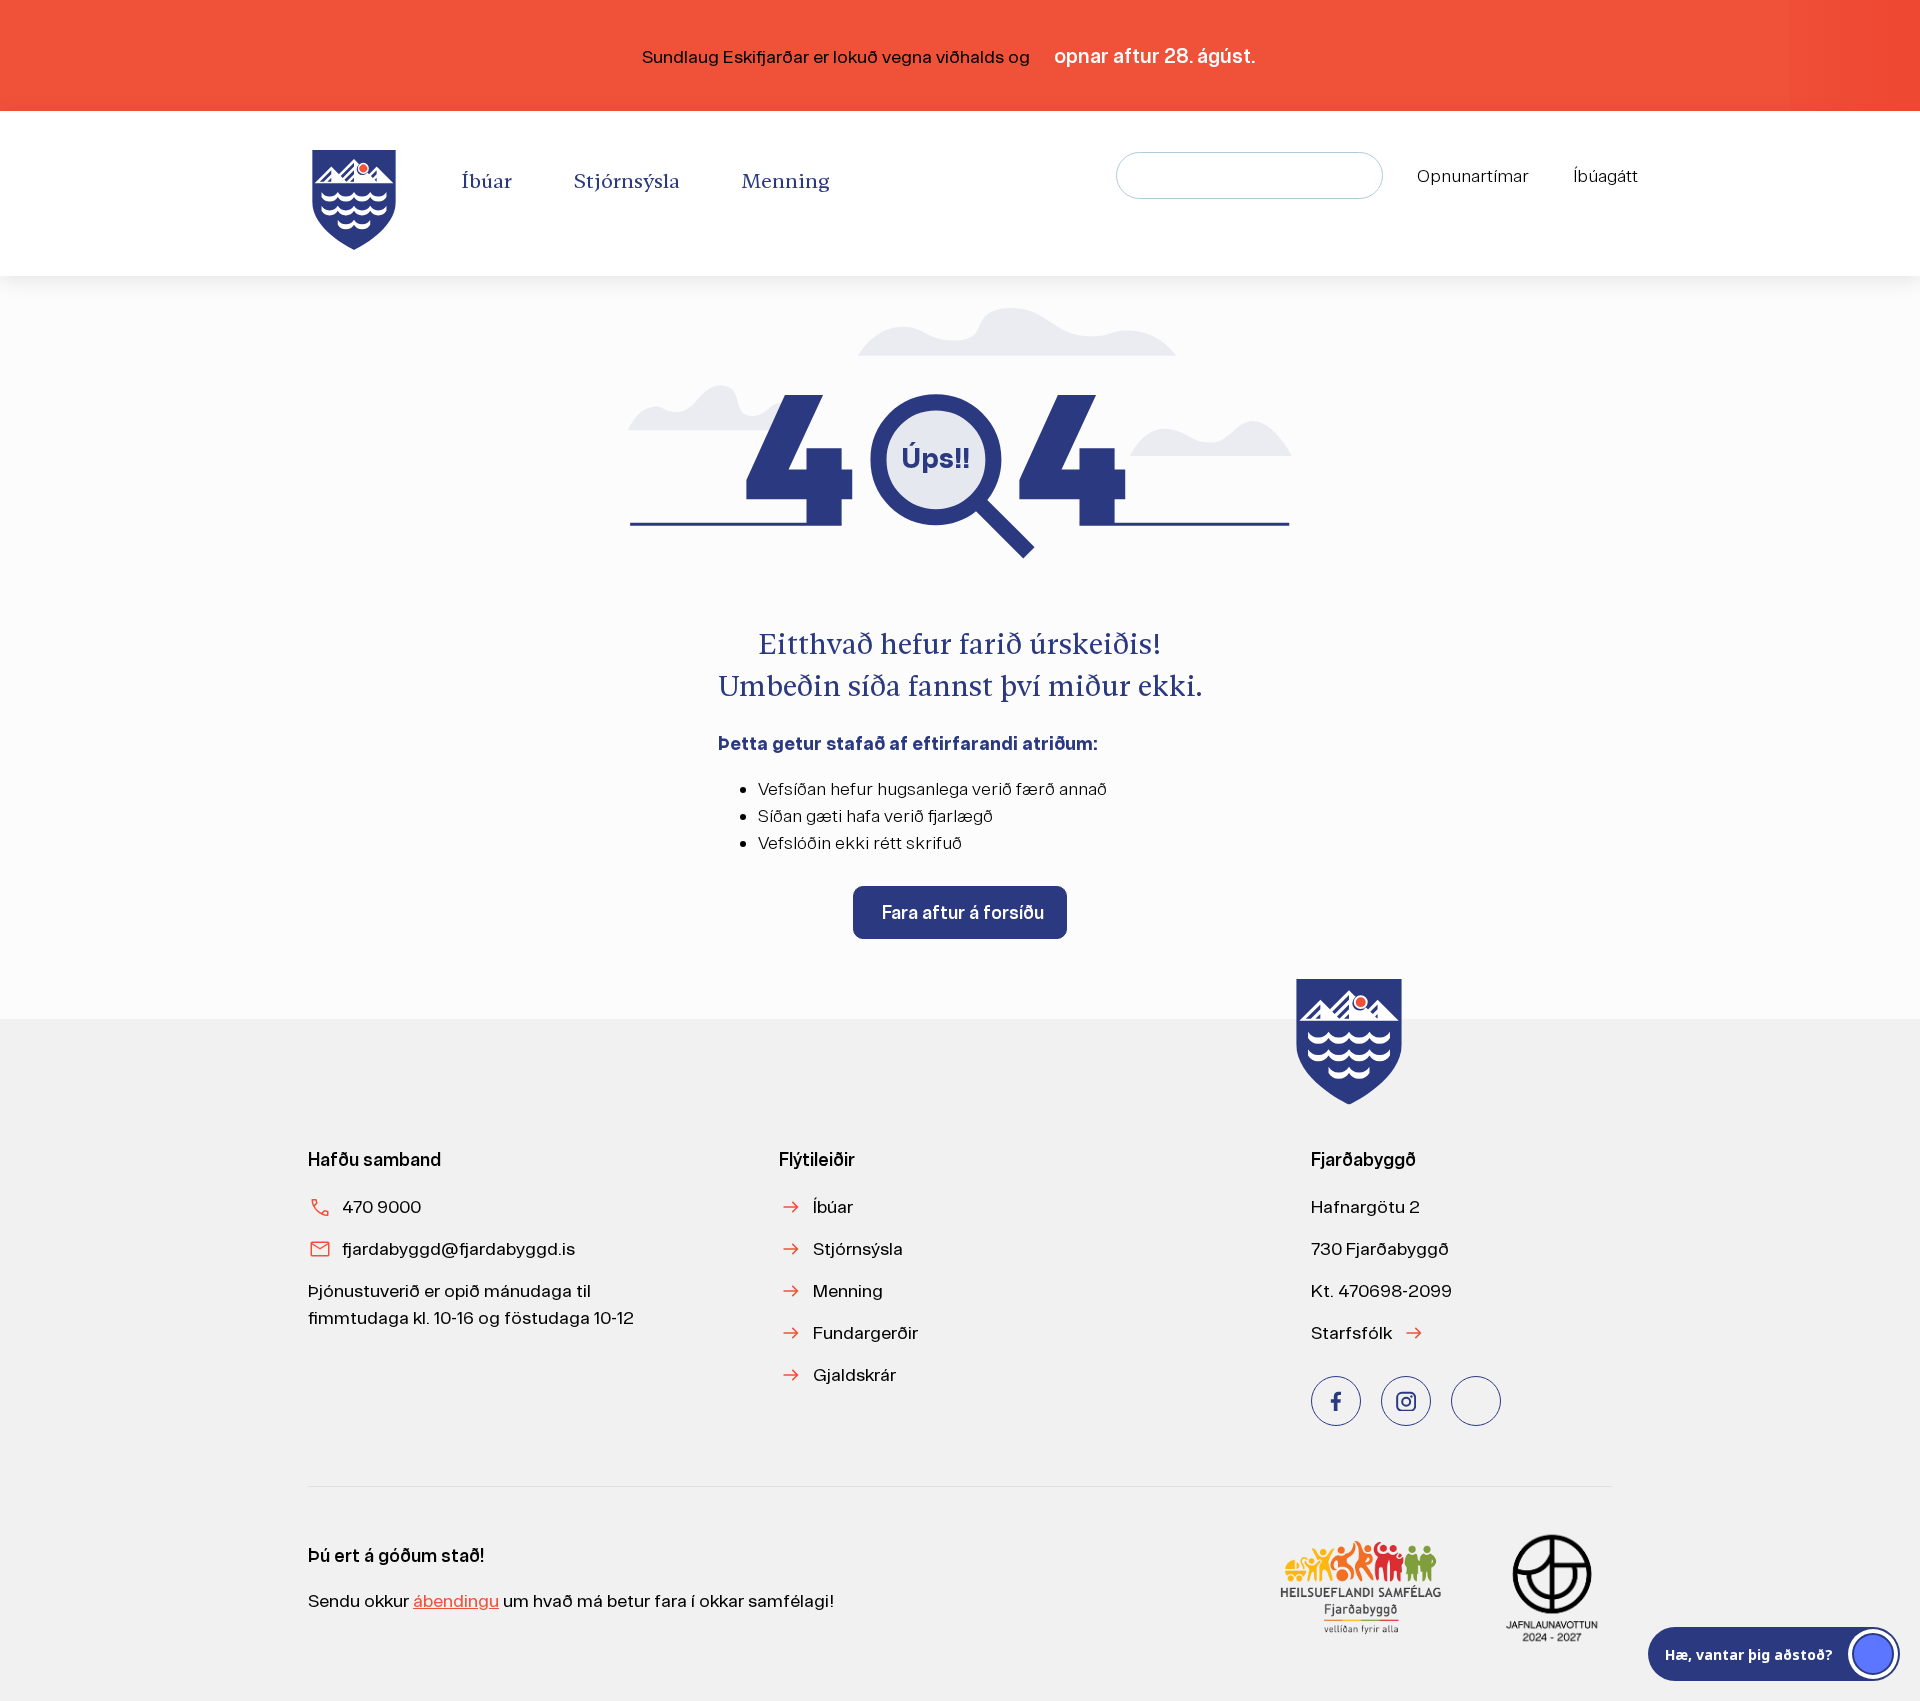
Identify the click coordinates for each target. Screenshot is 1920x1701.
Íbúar (833, 1206)
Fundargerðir (865, 1332)
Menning (848, 1290)
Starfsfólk (1351, 1332)
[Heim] (358, 193)
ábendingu (456, 1600)
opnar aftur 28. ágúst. (1156, 55)
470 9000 (381, 1206)
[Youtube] (1476, 1401)
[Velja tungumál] (1706, 176)
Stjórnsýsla (858, 1248)
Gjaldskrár (854, 1374)
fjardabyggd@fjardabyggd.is (458, 1248)
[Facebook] (1336, 1401)
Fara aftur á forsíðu (963, 912)
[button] (1774, 1654)
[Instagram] (1406, 1401)
